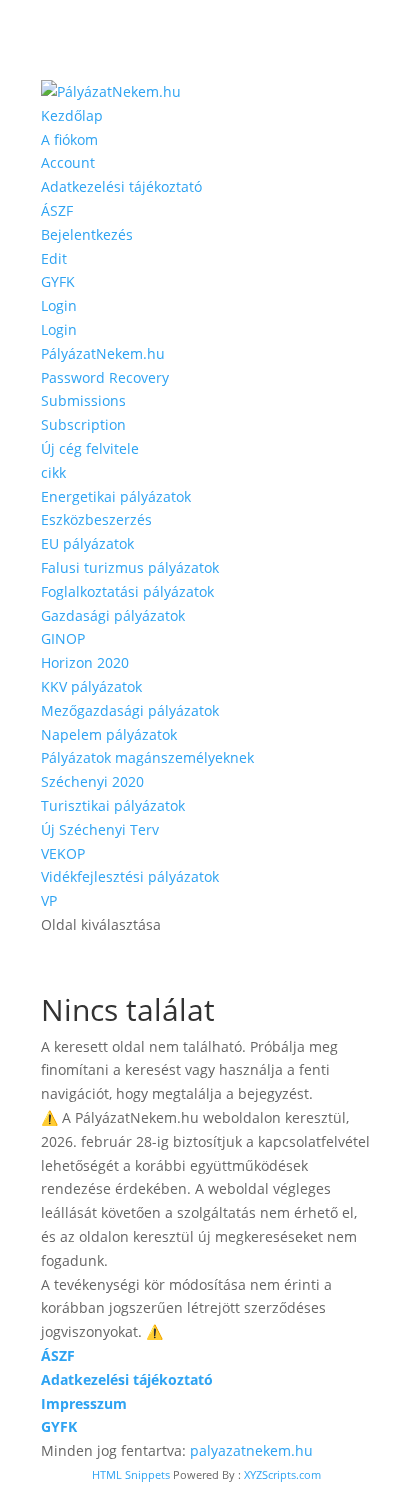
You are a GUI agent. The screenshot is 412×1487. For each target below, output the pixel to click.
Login (59, 305)
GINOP (63, 638)
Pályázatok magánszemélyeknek (147, 757)
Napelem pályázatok (109, 734)
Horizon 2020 (85, 662)
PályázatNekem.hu (103, 353)
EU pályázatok (87, 543)
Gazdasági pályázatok (113, 615)
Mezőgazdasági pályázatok (130, 710)
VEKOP (63, 853)
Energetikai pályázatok (116, 496)
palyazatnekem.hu (251, 1450)
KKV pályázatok (91, 686)
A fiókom (69, 139)
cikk (53, 472)
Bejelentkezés (87, 234)
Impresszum (84, 1403)
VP (49, 900)
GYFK (58, 281)
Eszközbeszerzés (96, 519)
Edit (54, 258)
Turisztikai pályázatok (113, 805)
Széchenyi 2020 (92, 781)
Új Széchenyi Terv (100, 829)
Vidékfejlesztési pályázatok (130, 876)
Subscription (83, 424)
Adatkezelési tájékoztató (121, 186)
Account (68, 162)
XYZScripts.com (282, 1474)
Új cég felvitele (90, 448)
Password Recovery (105, 377)
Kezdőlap (72, 115)
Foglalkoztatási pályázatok (127, 591)
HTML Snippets (131, 1474)
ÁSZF (57, 210)
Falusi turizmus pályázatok (130, 567)
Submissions (83, 400)
